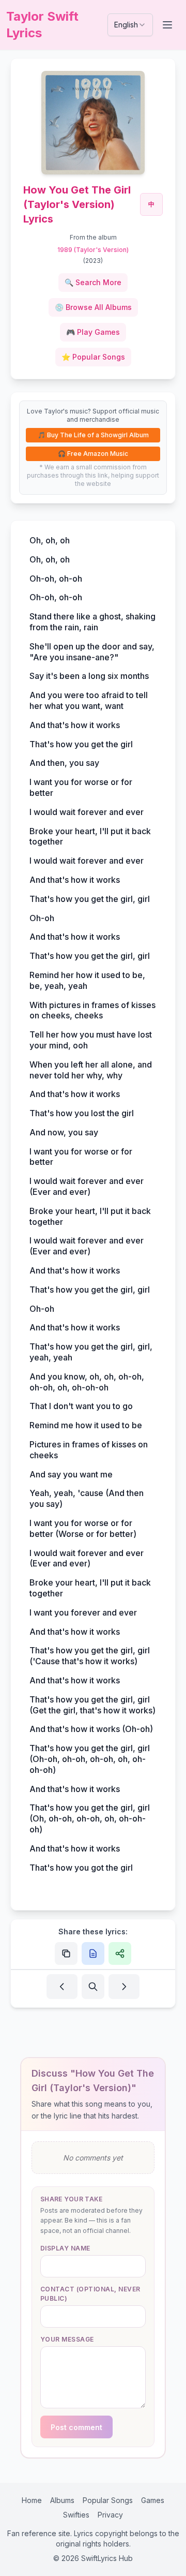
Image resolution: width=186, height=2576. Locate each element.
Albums (62, 2500)
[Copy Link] (66, 1953)
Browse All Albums (93, 307)
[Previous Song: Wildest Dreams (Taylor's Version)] (62, 1987)
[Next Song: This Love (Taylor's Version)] (124, 1987)
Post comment (76, 2427)
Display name (65, 2248)
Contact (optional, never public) (90, 2294)
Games (153, 2500)
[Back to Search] (93, 1987)
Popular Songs (93, 357)
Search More (93, 282)
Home (32, 2500)
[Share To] (120, 1953)
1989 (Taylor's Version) (93, 250)
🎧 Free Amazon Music (93, 454)
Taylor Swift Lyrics (42, 25)
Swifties (76, 2515)
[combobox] (130, 25)
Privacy (110, 2515)
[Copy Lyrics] (93, 1953)
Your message (67, 2339)
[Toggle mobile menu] (168, 25)
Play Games (93, 332)
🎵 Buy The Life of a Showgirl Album (93, 435)
